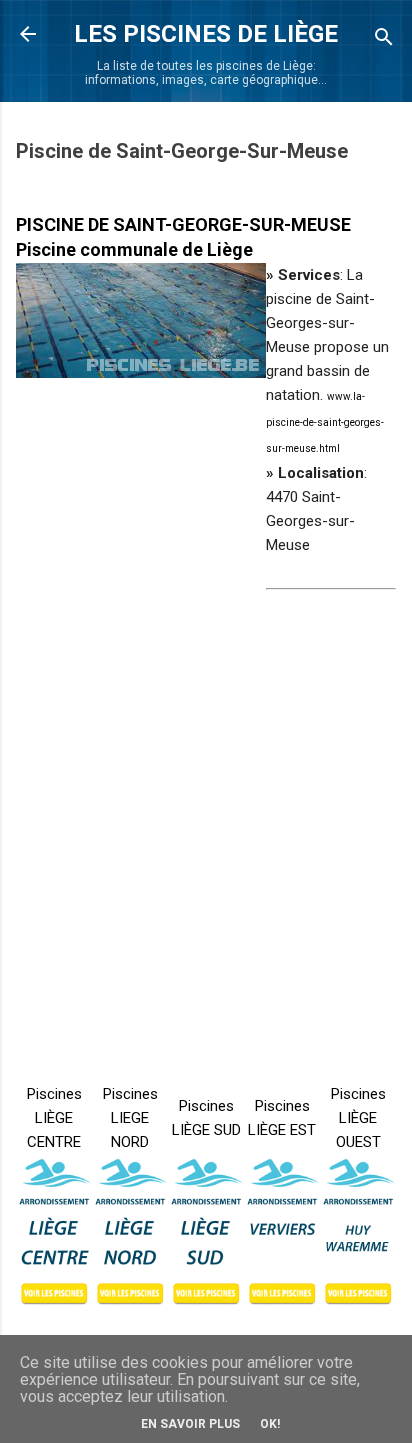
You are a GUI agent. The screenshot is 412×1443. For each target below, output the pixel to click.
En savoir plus (190, 1424)
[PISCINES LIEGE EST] (282, 1232)
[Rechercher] (384, 40)
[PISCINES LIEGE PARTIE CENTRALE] (54, 1232)
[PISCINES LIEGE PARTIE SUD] (206, 1232)
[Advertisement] (206, 804)
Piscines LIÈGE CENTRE (54, 1118)
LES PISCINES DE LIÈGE (206, 34)
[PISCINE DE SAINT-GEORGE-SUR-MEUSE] (141, 320)
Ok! (270, 1424)
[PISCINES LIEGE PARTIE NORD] (130, 1232)
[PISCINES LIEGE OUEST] (358, 1232)
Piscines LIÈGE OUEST (358, 1118)
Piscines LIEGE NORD (130, 1118)
